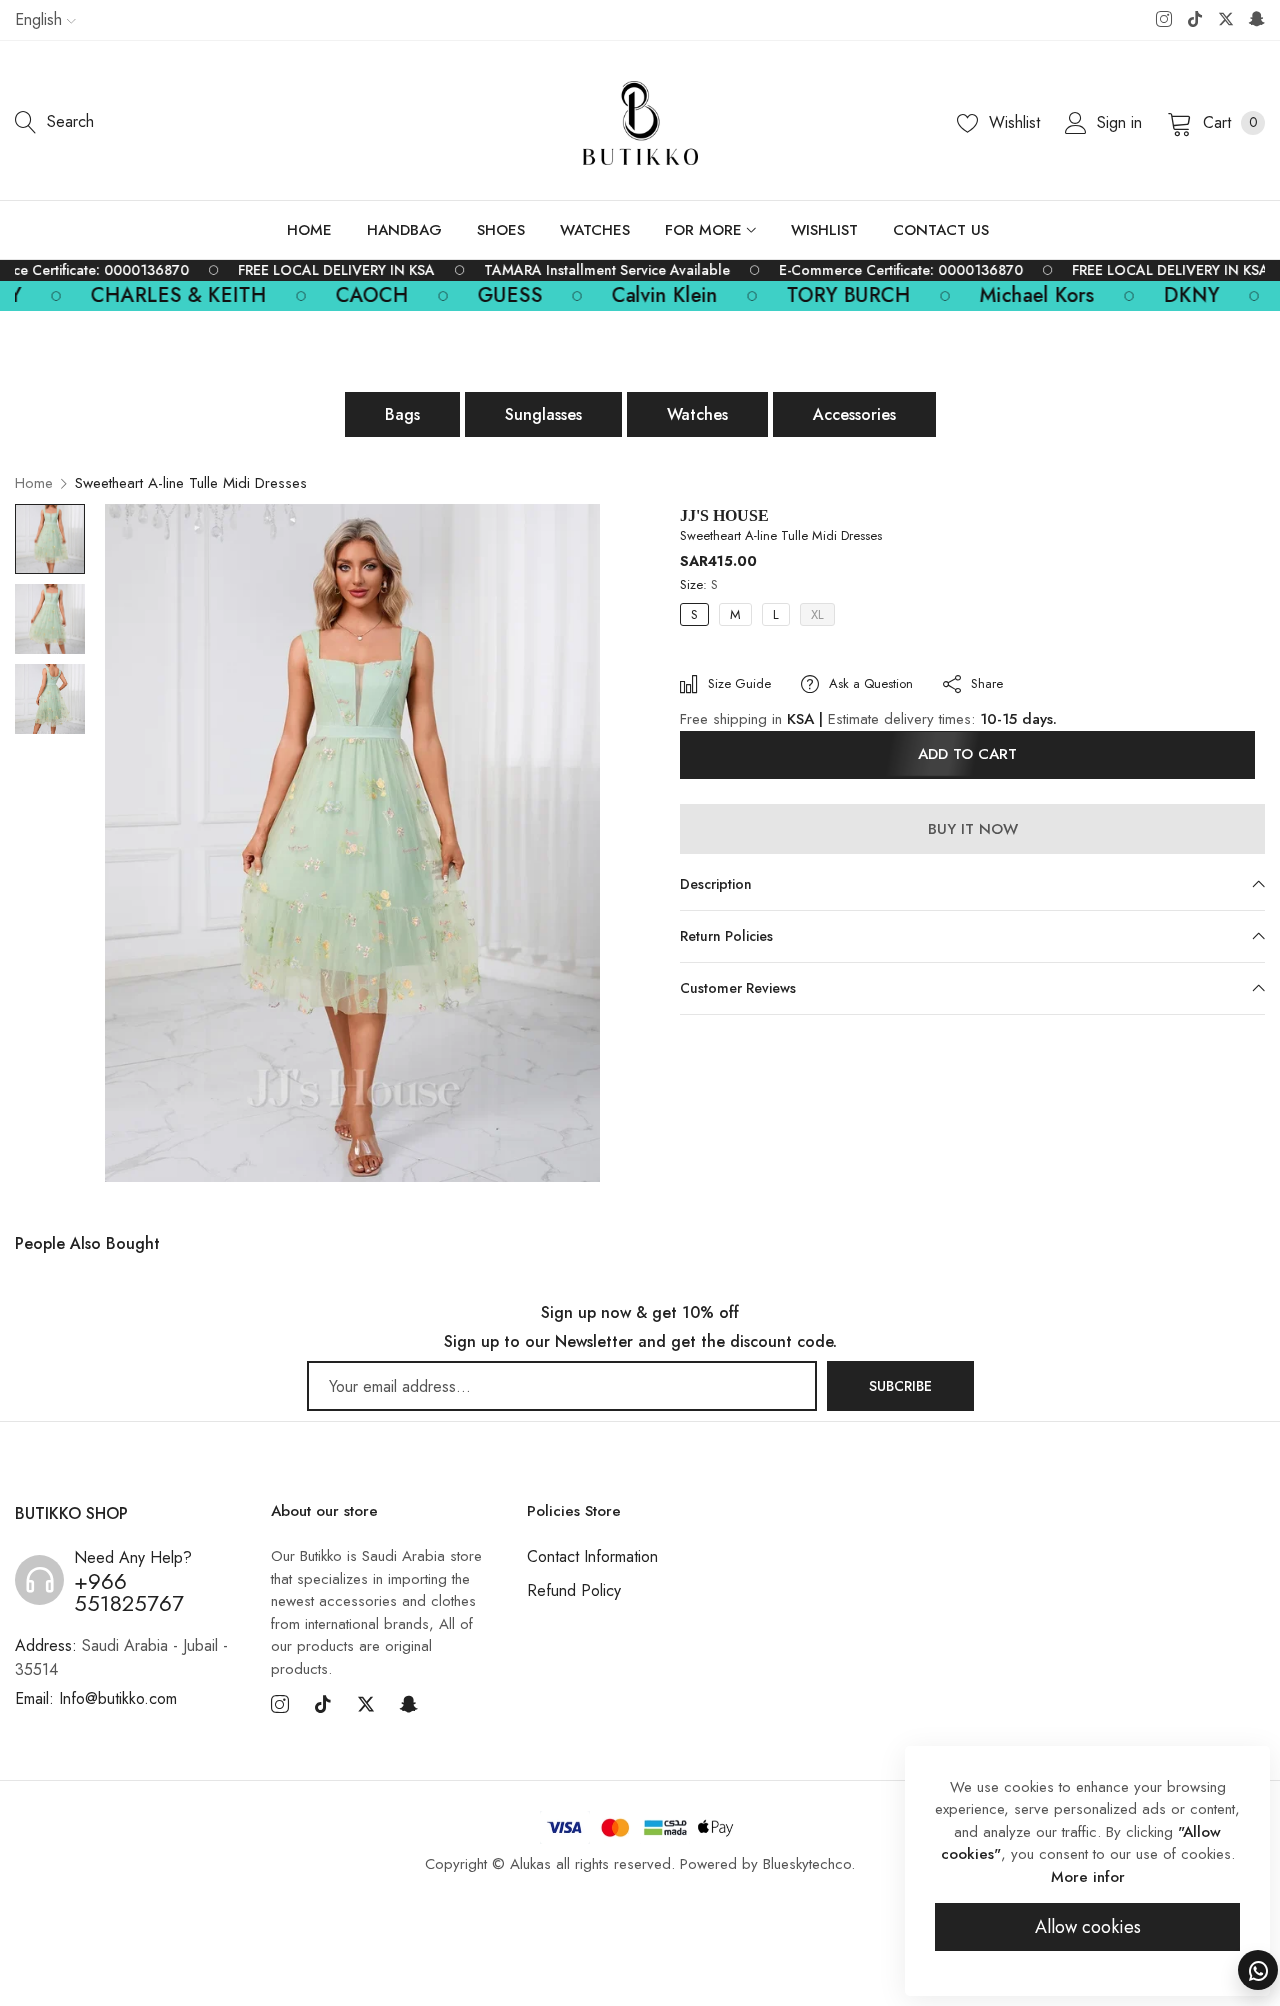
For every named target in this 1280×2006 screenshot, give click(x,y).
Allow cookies (1088, 1927)
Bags (402, 414)
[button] (717, 660)
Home (34, 483)
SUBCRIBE (900, 1386)
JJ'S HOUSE (724, 515)
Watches (697, 414)
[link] (328, 270)
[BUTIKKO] (640, 123)
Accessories (854, 414)
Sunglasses (543, 414)
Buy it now (973, 828)
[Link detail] (1164, 20)
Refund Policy (574, 1590)
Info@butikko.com (96, 1698)
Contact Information (592, 1556)
